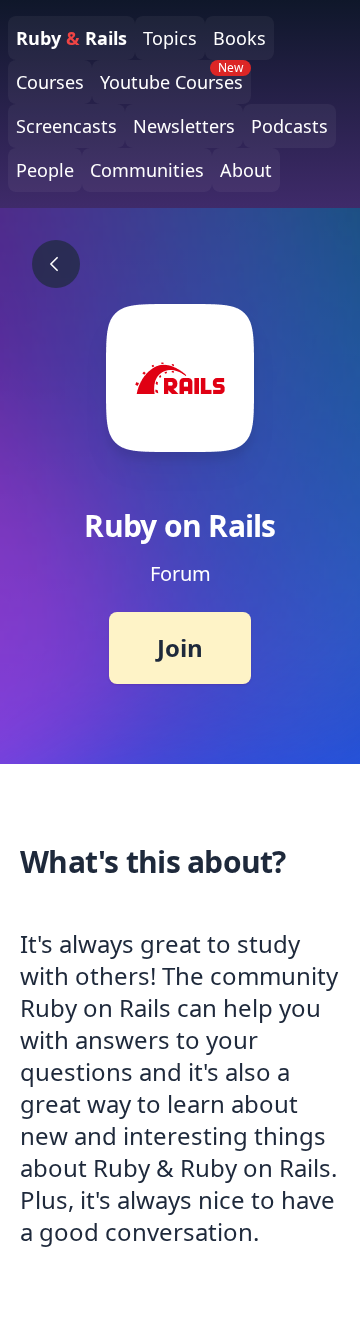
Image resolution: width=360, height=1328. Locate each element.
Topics (170, 38)
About (246, 170)
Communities (147, 170)
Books (239, 38)
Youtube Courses (171, 77)
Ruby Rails (71, 38)
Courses (50, 82)
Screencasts (66, 126)
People (45, 170)
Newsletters (184, 126)
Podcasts (289, 126)
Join (180, 647)
